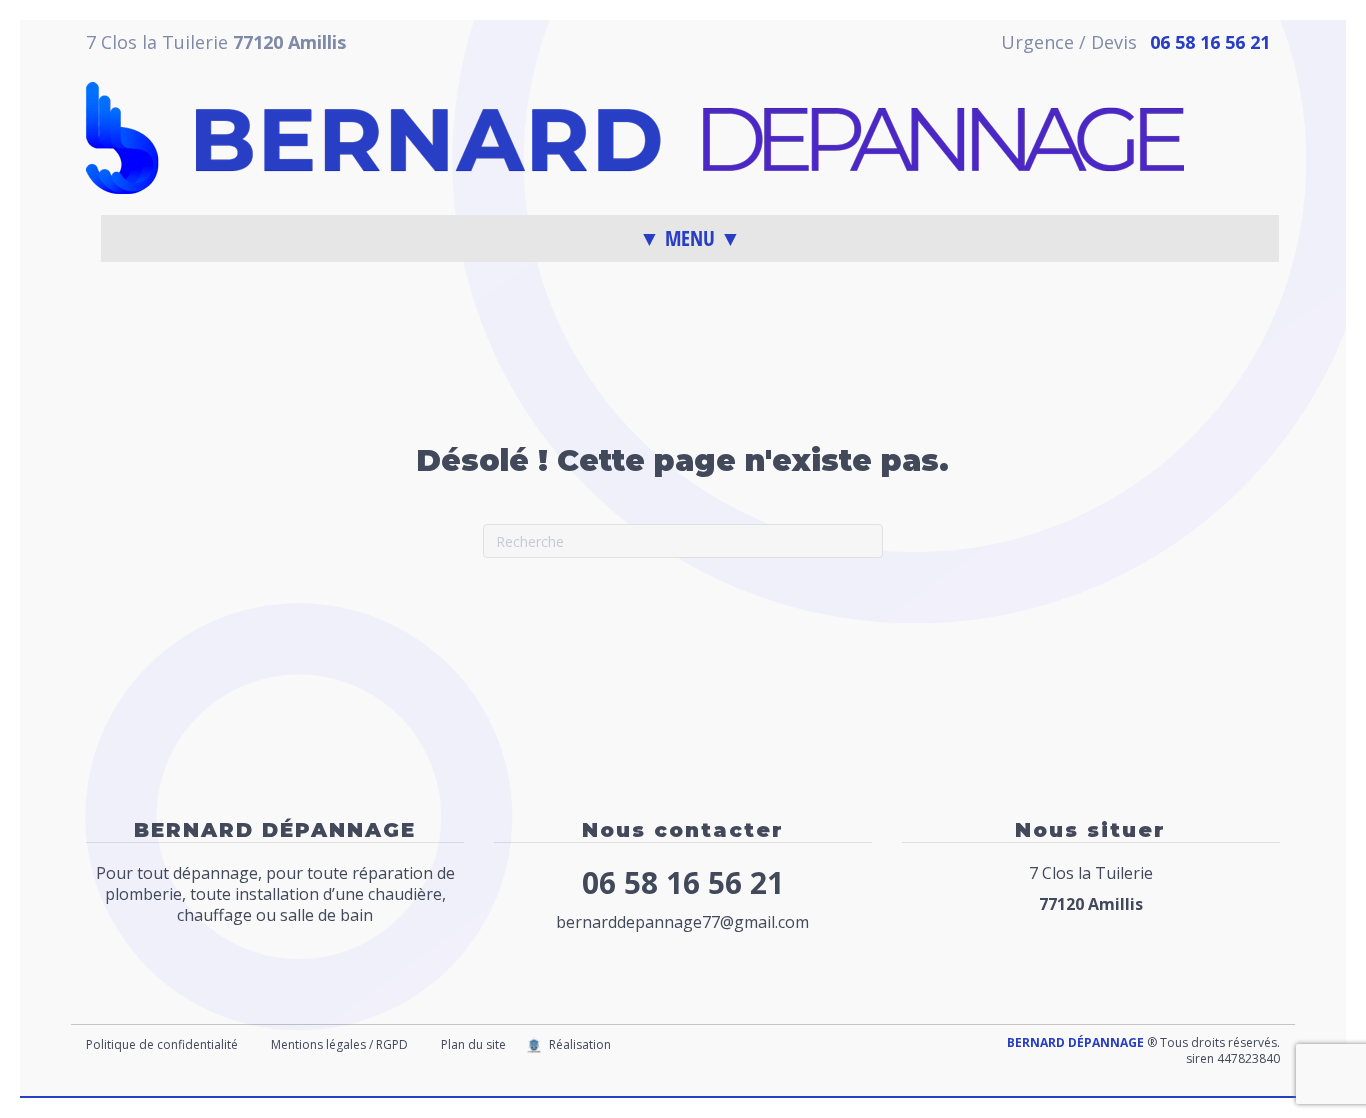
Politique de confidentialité (162, 1044)
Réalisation (580, 1044)
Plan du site (473, 1044)
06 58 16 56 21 (683, 882)
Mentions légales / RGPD (339, 1044)
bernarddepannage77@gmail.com (682, 922)
